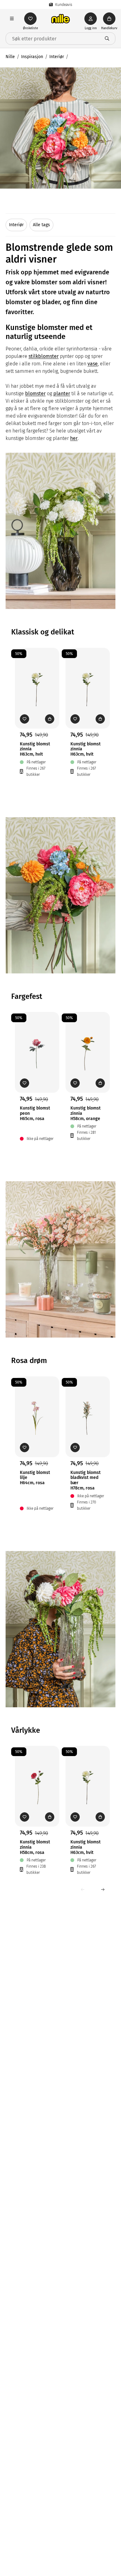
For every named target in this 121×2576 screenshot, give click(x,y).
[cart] (109, 19)
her (74, 438)
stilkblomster (44, 356)
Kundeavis (64, 5)
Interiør (57, 57)
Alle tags (41, 225)
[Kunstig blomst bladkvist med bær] (88, 1407)
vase (93, 364)
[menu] (12, 19)
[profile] (91, 19)
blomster (35, 393)
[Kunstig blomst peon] (37, 1043)
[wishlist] (30, 19)
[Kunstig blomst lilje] (37, 1407)
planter (62, 393)
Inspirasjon (32, 57)
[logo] (60, 19)
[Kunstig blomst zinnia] (37, 679)
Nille (10, 57)
